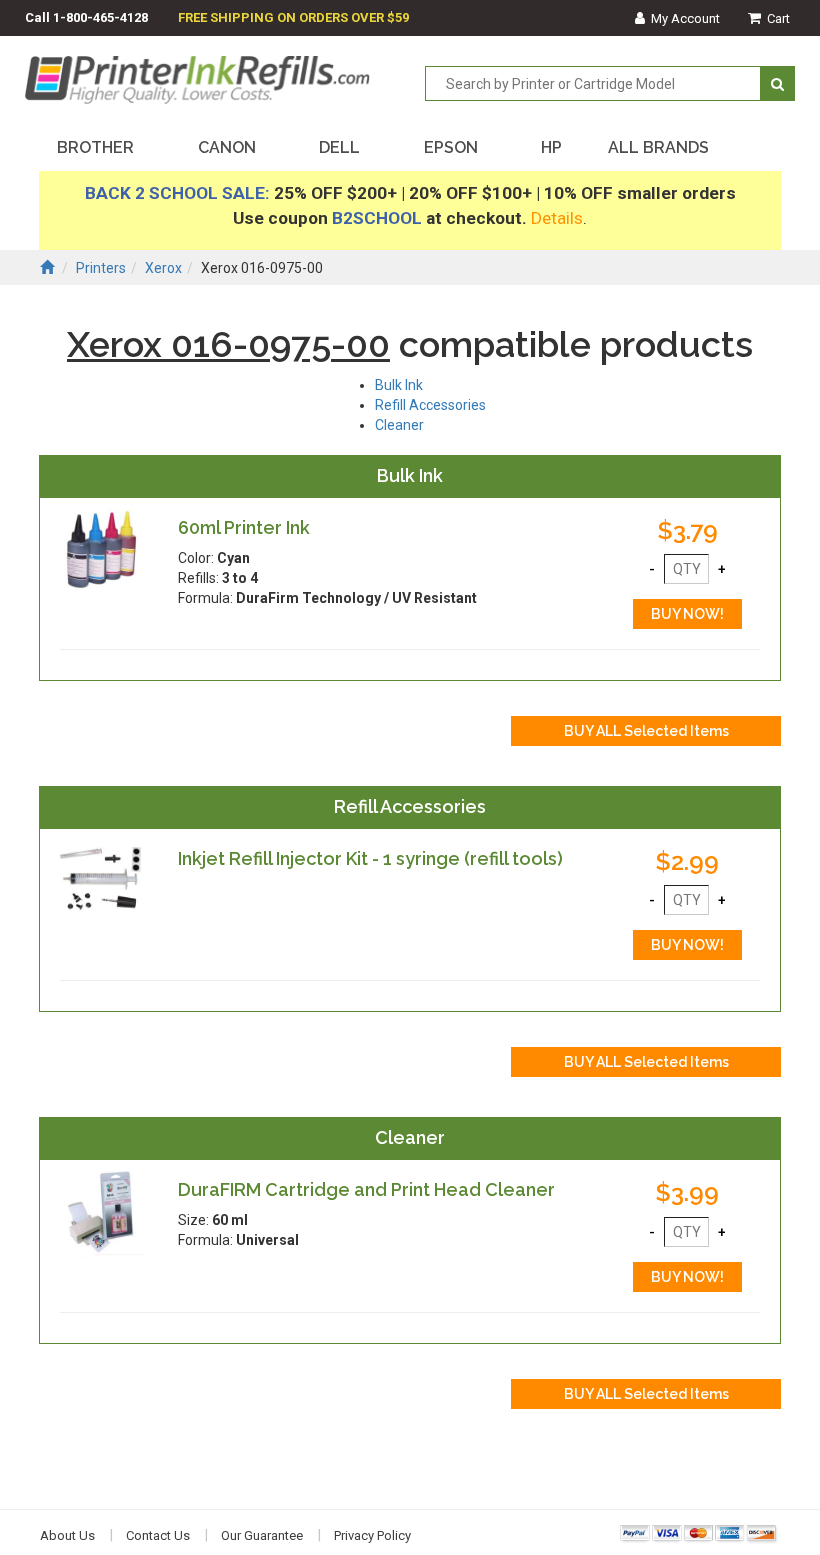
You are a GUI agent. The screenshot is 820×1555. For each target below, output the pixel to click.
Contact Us (158, 1535)
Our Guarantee (262, 1535)
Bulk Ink (399, 385)
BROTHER (95, 147)
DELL (339, 147)
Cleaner (399, 425)
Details (557, 218)
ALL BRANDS (658, 147)
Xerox (163, 268)
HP (551, 147)
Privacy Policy (372, 1535)
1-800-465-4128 (100, 17)
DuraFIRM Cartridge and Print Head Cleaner (366, 1189)
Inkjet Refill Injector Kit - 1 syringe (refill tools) (370, 858)
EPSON (451, 147)
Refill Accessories (430, 405)
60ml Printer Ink (244, 527)
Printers (101, 268)
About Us (67, 1535)
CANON (227, 147)
